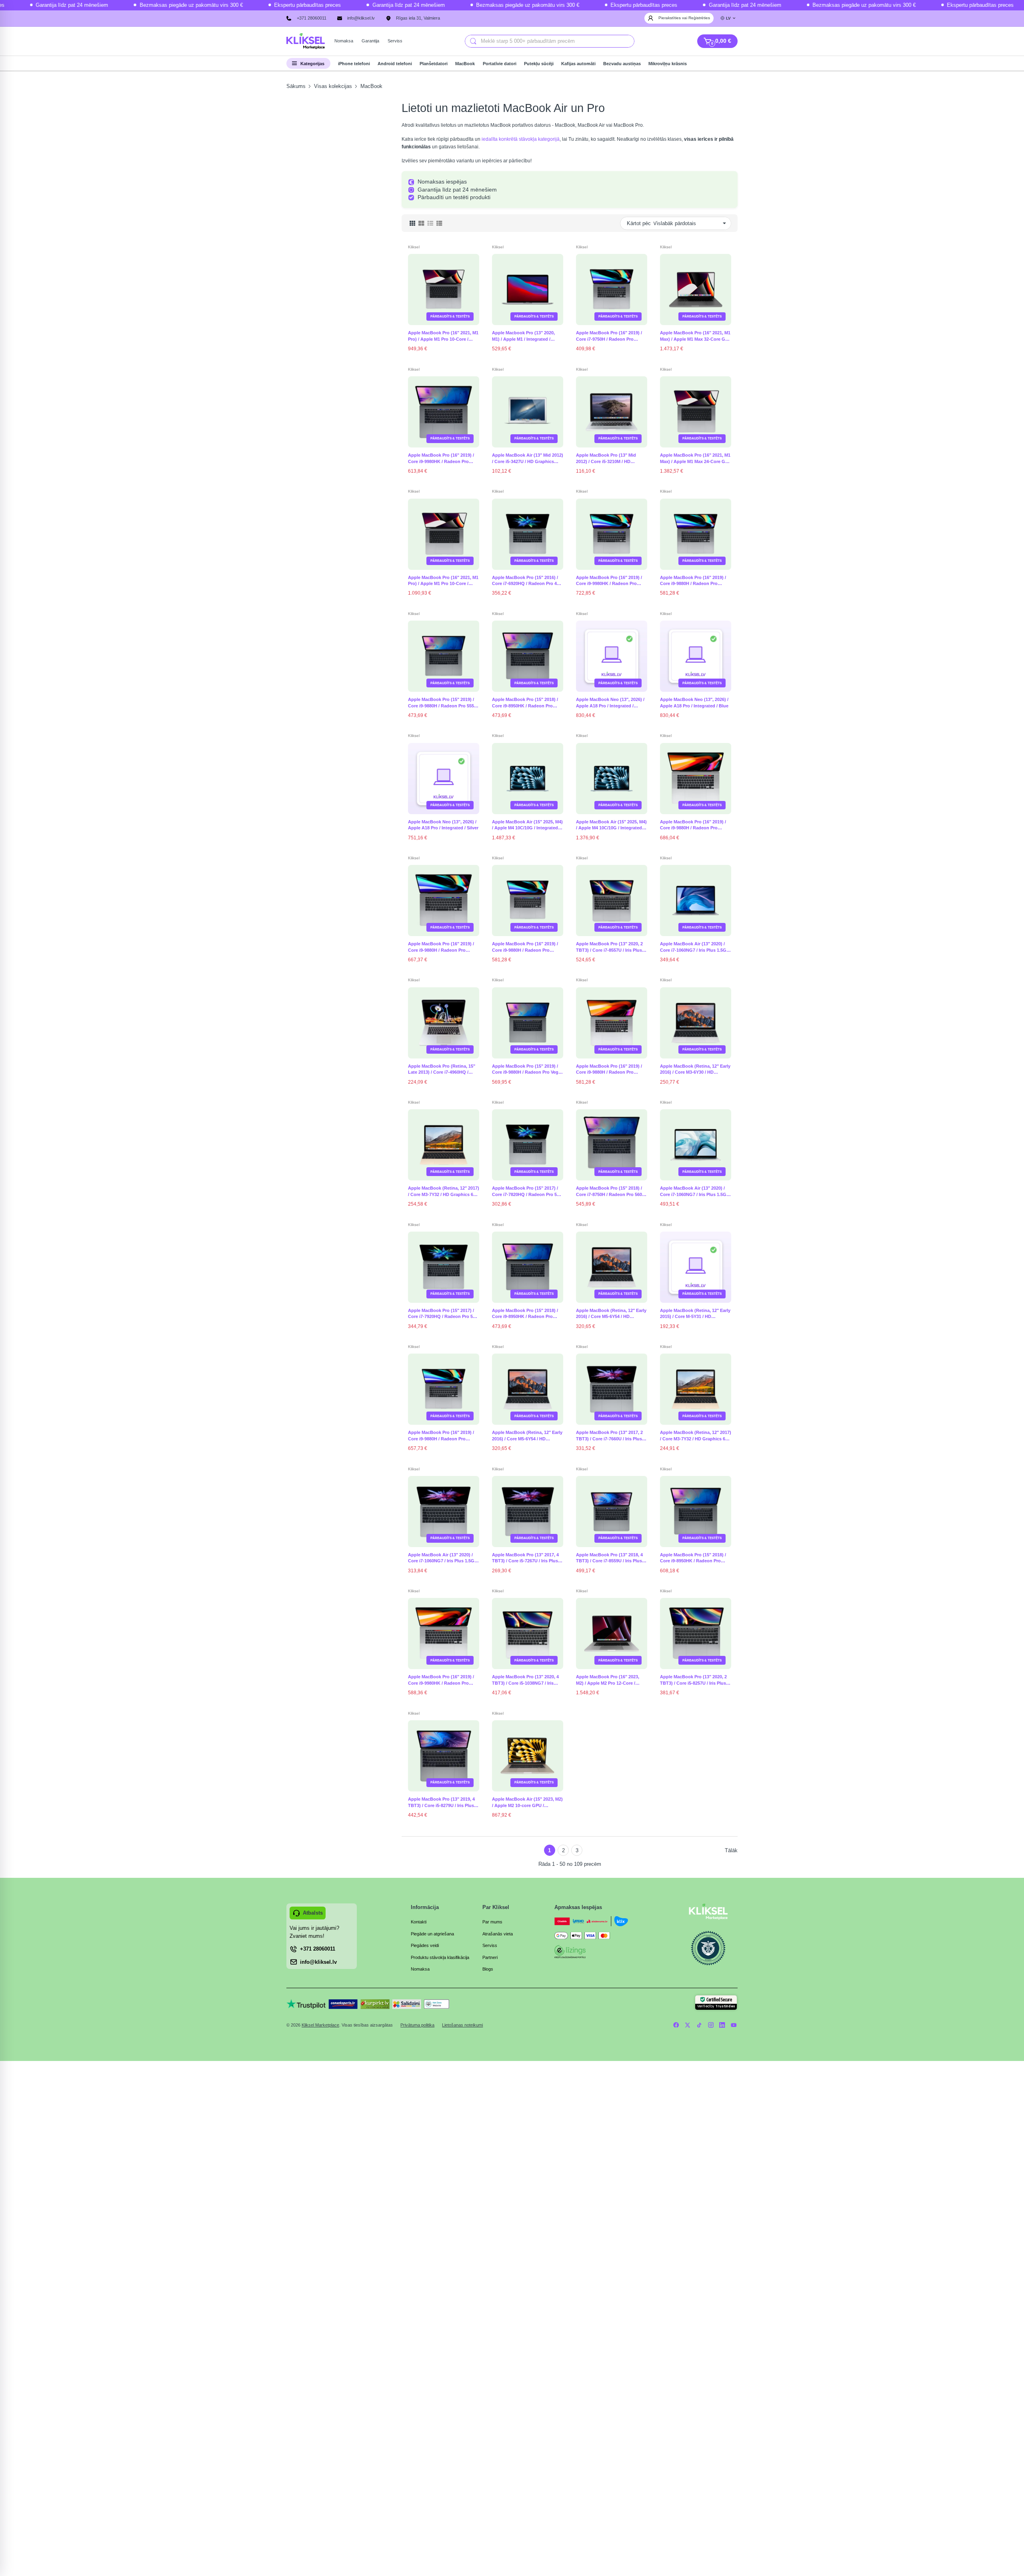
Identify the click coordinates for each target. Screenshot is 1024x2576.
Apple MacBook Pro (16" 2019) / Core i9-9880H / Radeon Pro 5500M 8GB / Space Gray (441, 1436)
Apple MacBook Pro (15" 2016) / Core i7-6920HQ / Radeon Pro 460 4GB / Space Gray (527, 581)
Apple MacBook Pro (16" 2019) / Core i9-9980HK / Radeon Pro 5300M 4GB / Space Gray (441, 459)
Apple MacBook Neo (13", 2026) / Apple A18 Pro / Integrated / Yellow (610, 703)
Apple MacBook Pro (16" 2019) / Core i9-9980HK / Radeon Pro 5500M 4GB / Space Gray (441, 1680)
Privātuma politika (417, 2025)
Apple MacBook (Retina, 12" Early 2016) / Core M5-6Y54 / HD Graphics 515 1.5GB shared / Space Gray (611, 1314)
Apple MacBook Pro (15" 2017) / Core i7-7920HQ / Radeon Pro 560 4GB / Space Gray (443, 1314)
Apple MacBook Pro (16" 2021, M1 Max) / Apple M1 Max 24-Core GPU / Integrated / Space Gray (696, 459)
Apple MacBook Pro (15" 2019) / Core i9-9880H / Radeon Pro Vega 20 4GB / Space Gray (526, 1070)
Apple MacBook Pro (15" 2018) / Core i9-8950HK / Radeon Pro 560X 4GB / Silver (693, 1558)
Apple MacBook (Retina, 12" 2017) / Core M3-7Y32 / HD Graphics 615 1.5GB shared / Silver (444, 1192)
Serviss (490, 1945)
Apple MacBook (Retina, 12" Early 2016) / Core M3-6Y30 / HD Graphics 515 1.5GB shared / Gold (696, 1070)
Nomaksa (420, 1969)
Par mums (492, 1922)
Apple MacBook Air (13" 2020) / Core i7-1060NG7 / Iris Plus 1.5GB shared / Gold (695, 947)
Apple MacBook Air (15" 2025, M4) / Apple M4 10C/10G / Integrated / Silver (527, 825)
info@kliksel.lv (361, 18)
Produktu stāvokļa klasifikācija (440, 1957)
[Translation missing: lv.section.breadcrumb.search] (473, 41)
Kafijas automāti (578, 64)
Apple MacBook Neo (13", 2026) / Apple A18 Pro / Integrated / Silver (443, 825)
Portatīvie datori (500, 64)
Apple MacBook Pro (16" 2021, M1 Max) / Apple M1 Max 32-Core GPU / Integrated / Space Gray (696, 336)
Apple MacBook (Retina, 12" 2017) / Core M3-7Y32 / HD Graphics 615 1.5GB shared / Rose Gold (696, 1436)
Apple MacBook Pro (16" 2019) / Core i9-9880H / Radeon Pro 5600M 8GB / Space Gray (693, 825)
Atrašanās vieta (498, 1934)
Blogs (488, 1969)
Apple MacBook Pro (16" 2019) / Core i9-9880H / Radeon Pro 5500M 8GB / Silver (441, 947)
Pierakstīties (670, 18)
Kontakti (419, 1922)
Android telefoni (395, 64)
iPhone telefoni (354, 64)
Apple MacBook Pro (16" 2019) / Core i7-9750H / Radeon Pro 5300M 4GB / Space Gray (609, 336)
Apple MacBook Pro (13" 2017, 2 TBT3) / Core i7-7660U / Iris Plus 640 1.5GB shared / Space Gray (609, 1436)
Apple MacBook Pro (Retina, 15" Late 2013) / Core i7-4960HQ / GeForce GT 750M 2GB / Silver (442, 1070)
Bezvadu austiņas (622, 64)
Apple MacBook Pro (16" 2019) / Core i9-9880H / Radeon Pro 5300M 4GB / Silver (609, 1070)
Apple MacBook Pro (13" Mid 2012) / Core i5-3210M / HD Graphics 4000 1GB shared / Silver (612, 459)
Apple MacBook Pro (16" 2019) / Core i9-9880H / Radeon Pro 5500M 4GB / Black (693, 581)
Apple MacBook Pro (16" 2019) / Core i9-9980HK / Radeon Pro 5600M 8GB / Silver (609, 581)
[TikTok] (699, 2025)
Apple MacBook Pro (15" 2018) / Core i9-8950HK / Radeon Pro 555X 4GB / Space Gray (525, 1314)
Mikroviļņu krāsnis (668, 64)
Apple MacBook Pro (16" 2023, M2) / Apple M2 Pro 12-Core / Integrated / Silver (608, 1680)
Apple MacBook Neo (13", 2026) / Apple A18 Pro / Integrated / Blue (694, 703)
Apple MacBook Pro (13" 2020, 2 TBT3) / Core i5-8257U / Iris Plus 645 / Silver (693, 1680)
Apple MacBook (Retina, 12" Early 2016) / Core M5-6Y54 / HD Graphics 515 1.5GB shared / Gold (528, 1436)
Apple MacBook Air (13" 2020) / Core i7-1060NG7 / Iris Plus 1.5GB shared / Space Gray (443, 1558)
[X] (688, 2025)
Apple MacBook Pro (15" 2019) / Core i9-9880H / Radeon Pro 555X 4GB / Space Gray (442, 703)
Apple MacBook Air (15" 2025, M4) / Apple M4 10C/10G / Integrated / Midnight (611, 825)
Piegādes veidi (425, 1945)
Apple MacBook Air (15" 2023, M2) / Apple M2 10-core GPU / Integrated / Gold (527, 1803)
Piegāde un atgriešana (432, 1934)
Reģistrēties (699, 18)
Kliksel (414, 247)
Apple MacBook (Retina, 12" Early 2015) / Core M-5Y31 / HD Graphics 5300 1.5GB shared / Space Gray (695, 1314)
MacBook (465, 64)
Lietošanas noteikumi (462, 2025)
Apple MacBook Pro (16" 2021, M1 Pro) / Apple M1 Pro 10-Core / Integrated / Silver (443, 581)
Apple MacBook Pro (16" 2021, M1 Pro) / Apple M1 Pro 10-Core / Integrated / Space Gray (443, 336)
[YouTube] (734, 2025)
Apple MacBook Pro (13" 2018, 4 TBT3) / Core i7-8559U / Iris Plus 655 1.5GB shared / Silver (609, 1558)
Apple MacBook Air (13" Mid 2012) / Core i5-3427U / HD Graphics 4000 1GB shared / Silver (528, 459)
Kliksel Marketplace (320, 2025)
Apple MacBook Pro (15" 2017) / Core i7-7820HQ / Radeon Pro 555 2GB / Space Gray (527, 1192)
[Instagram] (711, 2025)
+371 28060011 (312, 18)
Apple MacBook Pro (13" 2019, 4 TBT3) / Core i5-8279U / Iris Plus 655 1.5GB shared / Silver (441, 1803)
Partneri (490, 1957)
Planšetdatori (434, 64)
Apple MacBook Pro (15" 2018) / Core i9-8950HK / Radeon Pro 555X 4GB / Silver (525, 703)
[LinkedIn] (722, 2025)
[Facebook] (676, 2025)
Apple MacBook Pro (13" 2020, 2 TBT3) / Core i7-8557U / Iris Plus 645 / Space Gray (609, 947)
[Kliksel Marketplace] (306, 41)
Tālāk (731, 1850)
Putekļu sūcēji (539, 64)
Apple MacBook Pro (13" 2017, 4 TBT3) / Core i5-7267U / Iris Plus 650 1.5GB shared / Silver (525, 1558)
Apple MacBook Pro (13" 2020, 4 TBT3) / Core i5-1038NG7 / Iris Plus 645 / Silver (525, 1680)
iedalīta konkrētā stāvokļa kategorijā (521, 139)
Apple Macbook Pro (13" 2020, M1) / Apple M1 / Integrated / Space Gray (523, 336)
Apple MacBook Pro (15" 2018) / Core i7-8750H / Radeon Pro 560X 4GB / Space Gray (610, 1192)
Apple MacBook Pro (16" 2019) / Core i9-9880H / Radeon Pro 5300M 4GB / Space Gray (525, 947)
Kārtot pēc (639, 223)
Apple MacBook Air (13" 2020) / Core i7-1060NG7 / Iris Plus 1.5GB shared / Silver (695, 1192)
